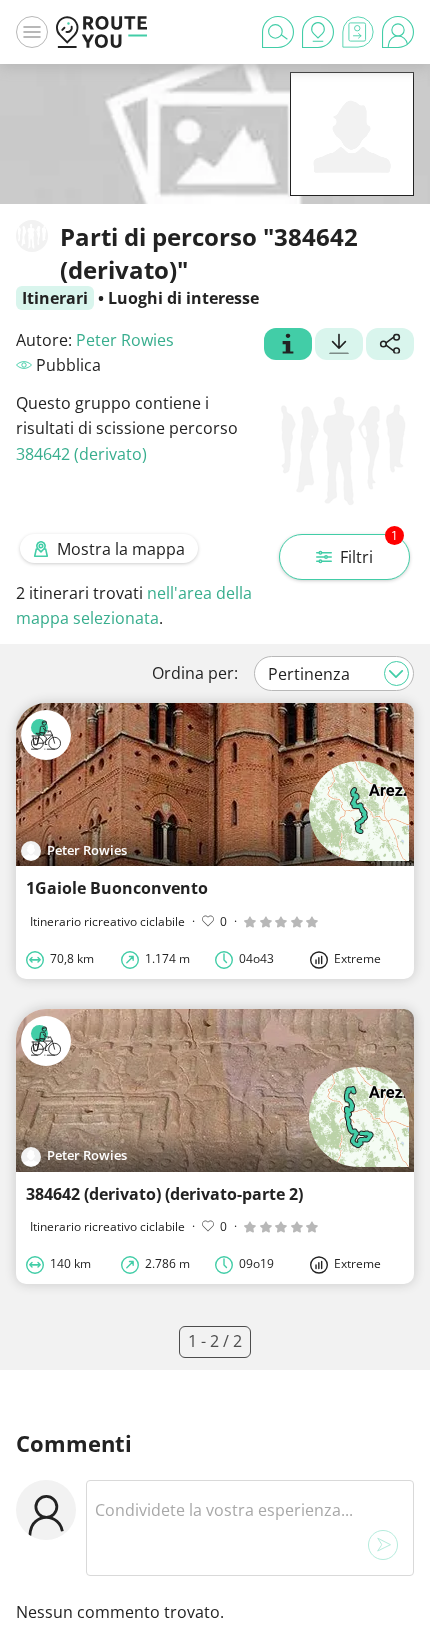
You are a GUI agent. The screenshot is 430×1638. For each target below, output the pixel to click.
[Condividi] (390, 346)
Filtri (369, 551)
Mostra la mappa (121, 549)
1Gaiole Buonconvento (117, 888)
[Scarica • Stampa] (339, 346)
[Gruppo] (288, 346)
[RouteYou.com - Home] (102, 32)
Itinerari (55, 298)
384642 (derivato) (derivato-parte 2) (164, 1194)
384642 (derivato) (81, 454)
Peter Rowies (125, 340)
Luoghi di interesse (183, 298)
